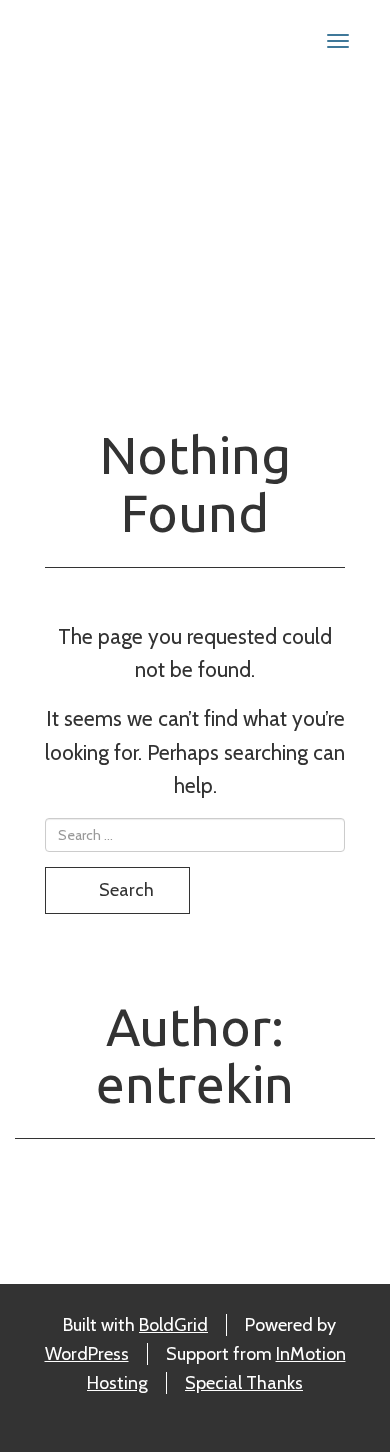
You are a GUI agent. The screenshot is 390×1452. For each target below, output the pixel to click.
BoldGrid (173, 1325)
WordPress (87, 1354)
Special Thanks (244, 1383)
